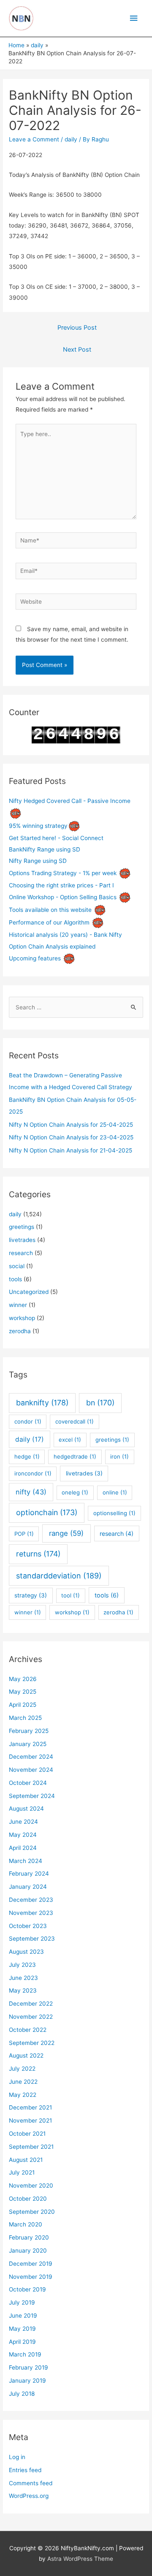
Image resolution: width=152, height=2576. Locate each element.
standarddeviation (59, 1576)
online (115, 1492)
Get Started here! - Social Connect (56, 838)
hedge (27, 1456)
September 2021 (31, 2147)
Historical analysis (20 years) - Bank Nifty (65, 935)
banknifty (42, 1403)
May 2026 (23, 1679)
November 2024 (31, 1770)
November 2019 (31, 2277)
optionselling (114, 1513)
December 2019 (31, 2264)
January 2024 (28, 1887)
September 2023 (32, 1939)
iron (119, 1456)
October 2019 (27, 2289)
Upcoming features (35, 958)
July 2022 (22, 2069)
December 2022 (31, 2004)
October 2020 (28, 2199)
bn (100, 1403)
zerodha (20, 1331)
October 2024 (28, 1783)
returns (38, 1554)
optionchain (47, 1512)
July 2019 (22, 2302)
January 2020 (28, 2251)
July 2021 (22, 2172)
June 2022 (23, 2082)
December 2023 (31, 1900)
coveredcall (75, 1421)
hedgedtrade (75, 1456)
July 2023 (22, 1965)
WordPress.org (29, 2496)
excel (70, 1440)
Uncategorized (29, 1292)
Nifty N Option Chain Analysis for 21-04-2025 (71, 1150)
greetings (22, 1227)
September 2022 (32, 2043)
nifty (31, 1492)
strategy (31, 1595)
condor (28, 1421)
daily (71, 139)
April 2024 (23, 1848)
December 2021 (30, 2107)
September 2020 (32, 2212)
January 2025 (28, 1744)
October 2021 (27, 2134)
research (21, 1253)
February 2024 (29, 1874)
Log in (17, 2457)
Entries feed (25, 2470)
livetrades (22, 1240)
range (66, 1533)
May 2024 (23, 1835)
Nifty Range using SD (38, 861)
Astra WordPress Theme (80, 2559)
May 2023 (23, 1990)
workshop (22, 1318)
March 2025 (25, 1718)
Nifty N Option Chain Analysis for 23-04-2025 (71, 1137)
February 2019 (28, 2367)
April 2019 (22, 2342)
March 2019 (25, 2354)
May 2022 (23, 2095)
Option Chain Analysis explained (52, 946)
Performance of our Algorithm (49, 922)
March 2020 (26, 2224)
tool (71, 1595)
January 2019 (27, 2381)
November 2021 (30, 2120)
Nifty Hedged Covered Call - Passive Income (70, 801)
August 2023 (26, 1952)
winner (18, 1305)
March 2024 (26, 1861)
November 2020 (31, 2186)
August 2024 (26, 1809)
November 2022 (31, 2017)
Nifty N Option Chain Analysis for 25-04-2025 (71, 1125)
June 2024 (23, 1822)
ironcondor (33, 1473)
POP (24, 1534)
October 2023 (28, 1926)
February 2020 (29, 2237)
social (17, 1266)
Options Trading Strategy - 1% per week (63, 873)
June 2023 (23, 1978)
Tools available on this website (50, 910)
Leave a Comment (34, 139)
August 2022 (26, 2055)
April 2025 (23, 1705)
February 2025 (29, 1731)
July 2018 (22, 2394)
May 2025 (23, 1692)
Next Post (77, 350)
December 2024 (31, 1757)
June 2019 (23, 2316)
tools (15, 1279)
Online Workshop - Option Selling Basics (63, 897)
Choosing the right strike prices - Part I (61, 885)
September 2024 (32, 1796)
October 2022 (28, 2030)
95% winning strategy (38, 825)
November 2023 (31, 1913)
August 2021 (26, 2160)
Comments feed (31, 2483)
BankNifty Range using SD (45, 849)
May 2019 (22, 2329)
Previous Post (77, 328)
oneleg (75, 1492)
